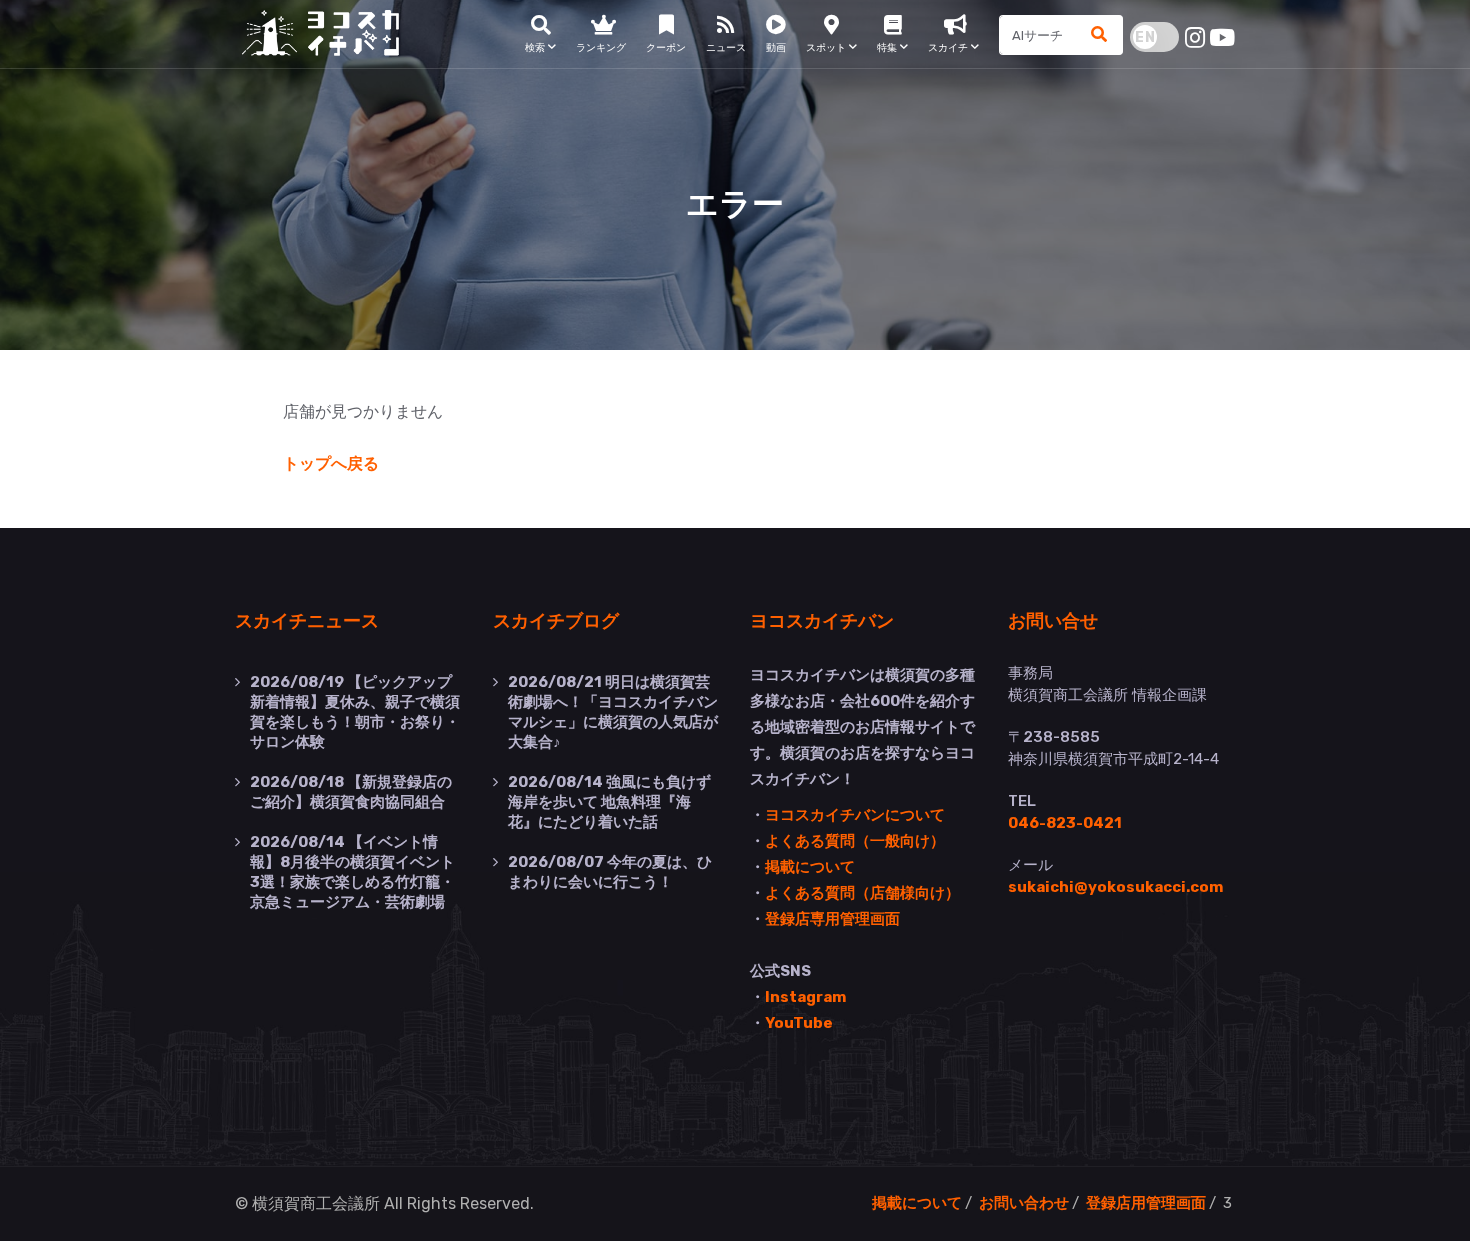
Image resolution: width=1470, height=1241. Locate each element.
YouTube (799, 1023)
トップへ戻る (331, 463)
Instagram (805, 997)
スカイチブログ (556, 620)
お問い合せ (1053, 620)
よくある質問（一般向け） (855, 841)
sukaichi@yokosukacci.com (1115, 887)
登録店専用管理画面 (832, 919)
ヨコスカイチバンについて (855, 815)
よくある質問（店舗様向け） (862, 893)
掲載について (810, 867)
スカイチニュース (307, 620)
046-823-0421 (1065, 823)
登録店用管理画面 (1146, 1203)
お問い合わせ (1024, 1203)
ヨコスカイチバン (822, 620)
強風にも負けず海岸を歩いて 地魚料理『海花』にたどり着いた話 (609, 802)
